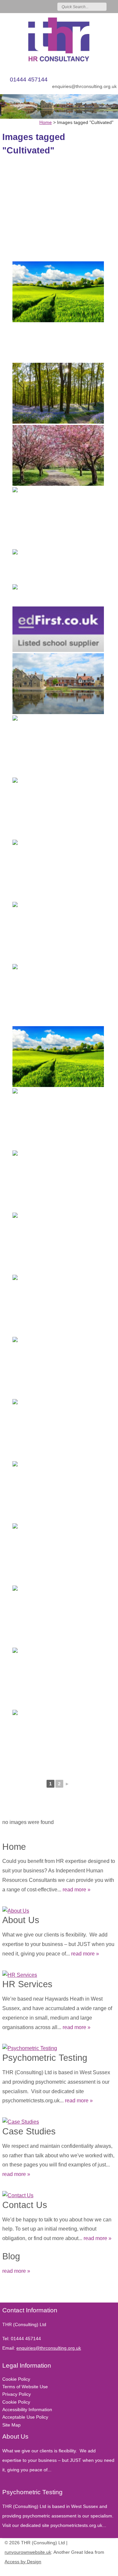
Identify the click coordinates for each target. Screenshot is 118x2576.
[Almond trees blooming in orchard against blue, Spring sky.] (58, 1181)
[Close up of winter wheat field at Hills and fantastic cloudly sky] (58, 870)
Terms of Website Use (25, 2387)
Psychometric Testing (45, 2058)
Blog (11, 2256)
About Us (21, 1920)
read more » (77, 1890)
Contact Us (25, 2205)
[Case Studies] (59, 2120)
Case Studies (29, 2131)
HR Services (27, 1984)
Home (14, 1847)
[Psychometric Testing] (59, 2047)
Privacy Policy (17, 2394)
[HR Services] (59, 1974)
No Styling (110, 2570)
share (6, 2293)
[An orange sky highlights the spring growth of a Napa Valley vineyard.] (58, 1119)
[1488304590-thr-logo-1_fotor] (59, 40)
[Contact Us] (59, 2194)
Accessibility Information (27, 2410)
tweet (14, 2293)
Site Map (11, 2425)
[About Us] (59, 1910)
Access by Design (23, 2562)
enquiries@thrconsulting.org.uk (84, 86)
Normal (81, 2570)
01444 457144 (29, 79)
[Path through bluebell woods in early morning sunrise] (58, 994)
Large (90, 2570)
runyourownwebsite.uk (28, 2552)
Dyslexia (100, 2570)
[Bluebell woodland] (58, 808)
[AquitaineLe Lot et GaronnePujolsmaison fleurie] (58, 1305)
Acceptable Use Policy (25, 2417)
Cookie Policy (16, 2379)
